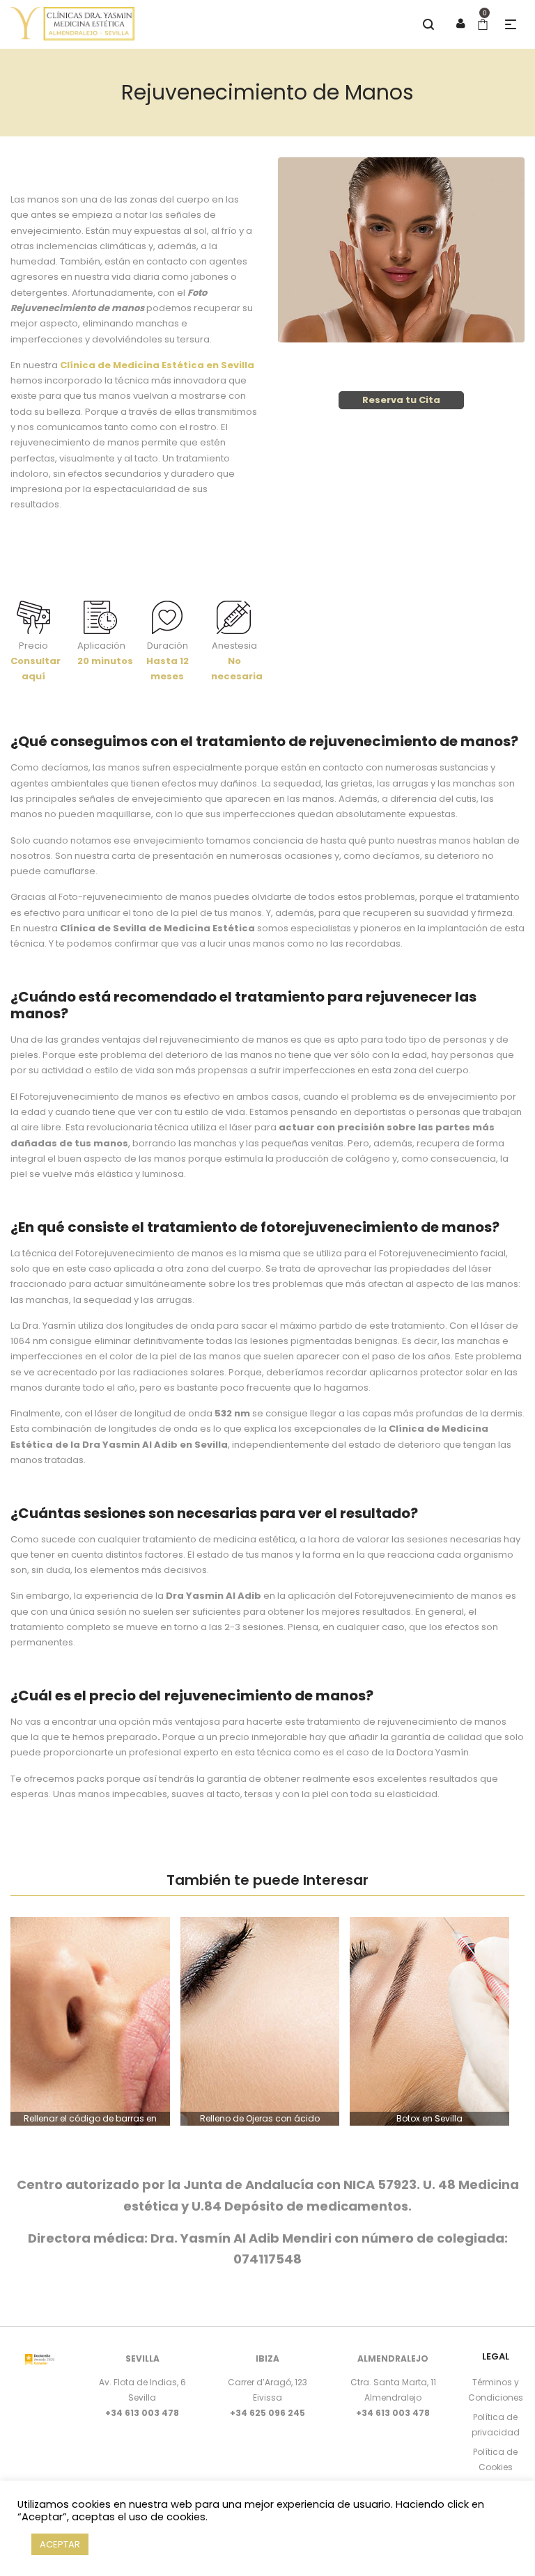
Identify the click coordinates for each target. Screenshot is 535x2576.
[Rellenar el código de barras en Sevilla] (90, 2021)
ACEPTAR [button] (60, 2544)
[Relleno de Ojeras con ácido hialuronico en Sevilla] (260, 2021)
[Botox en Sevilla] (429, 2021)
